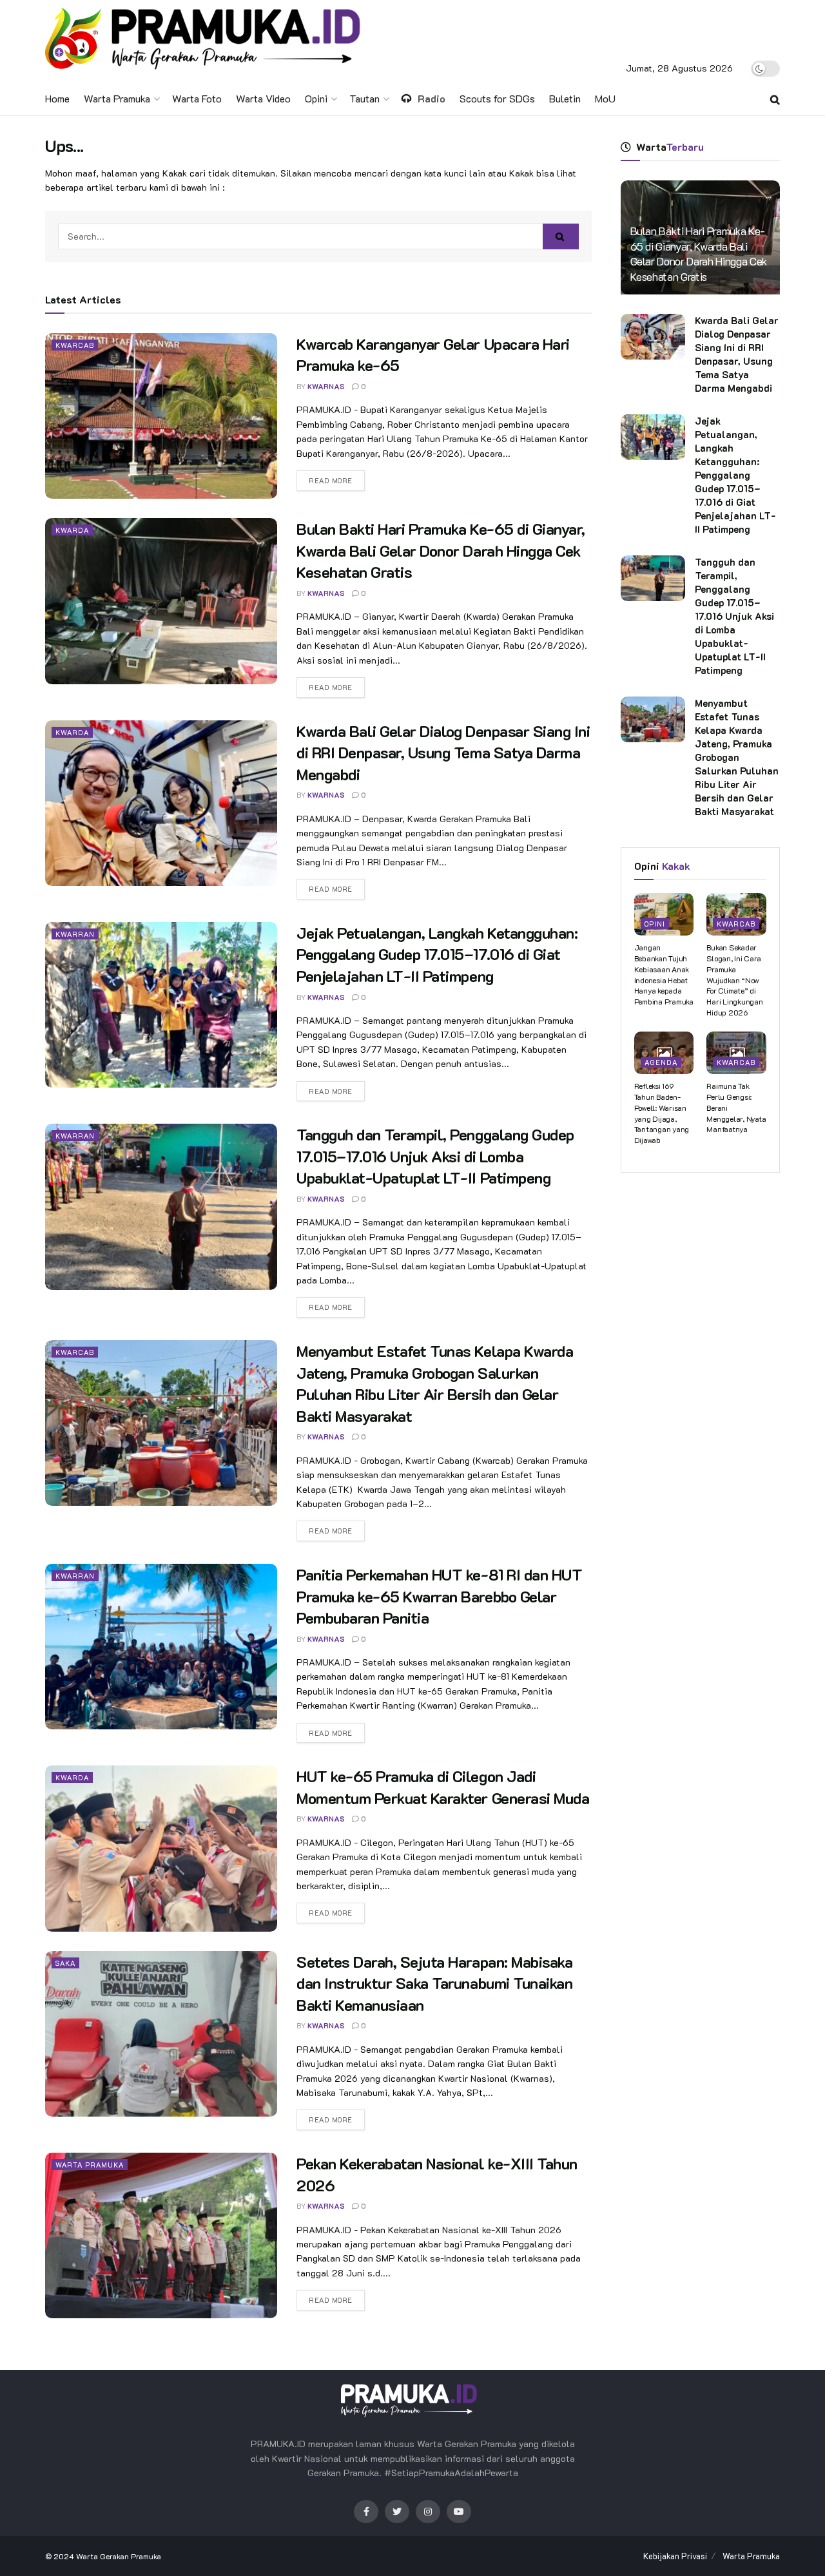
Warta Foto (197, 98)
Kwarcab (75, 345)
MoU (605, 98)
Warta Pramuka (117, 98)
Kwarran (75, 934)
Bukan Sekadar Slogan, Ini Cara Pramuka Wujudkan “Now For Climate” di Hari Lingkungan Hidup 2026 (734, 980)
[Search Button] (561, 236)
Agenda (661, 1062)
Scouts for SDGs (497, 98)
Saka (65, 1963)
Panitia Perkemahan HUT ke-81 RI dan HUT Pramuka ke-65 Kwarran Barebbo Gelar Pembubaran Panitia (439, 1596)
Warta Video (263, 98)
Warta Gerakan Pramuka (119, 2556)
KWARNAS (326, 386)
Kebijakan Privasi (675, 2556)
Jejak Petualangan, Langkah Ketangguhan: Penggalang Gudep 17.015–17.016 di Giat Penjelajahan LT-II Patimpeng (437, 954)
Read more (331, 480)
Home (57, 98)
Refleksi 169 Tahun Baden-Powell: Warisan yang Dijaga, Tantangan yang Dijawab (662, 1113)
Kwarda (72, 530)
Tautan (364, 98)
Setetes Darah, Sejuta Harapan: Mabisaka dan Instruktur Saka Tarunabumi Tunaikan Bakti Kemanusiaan (434, 1983)
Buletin (565, 98)
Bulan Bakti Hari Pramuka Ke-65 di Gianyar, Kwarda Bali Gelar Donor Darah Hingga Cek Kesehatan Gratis (441, 550)
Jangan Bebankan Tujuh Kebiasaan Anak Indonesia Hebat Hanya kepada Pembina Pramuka (664, 974)
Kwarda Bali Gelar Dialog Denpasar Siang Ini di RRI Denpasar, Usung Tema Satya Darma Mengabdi (443, 753)
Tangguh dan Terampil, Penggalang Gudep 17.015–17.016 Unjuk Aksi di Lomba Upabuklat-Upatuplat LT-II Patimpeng (435, 1156)
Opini (316, 98)
